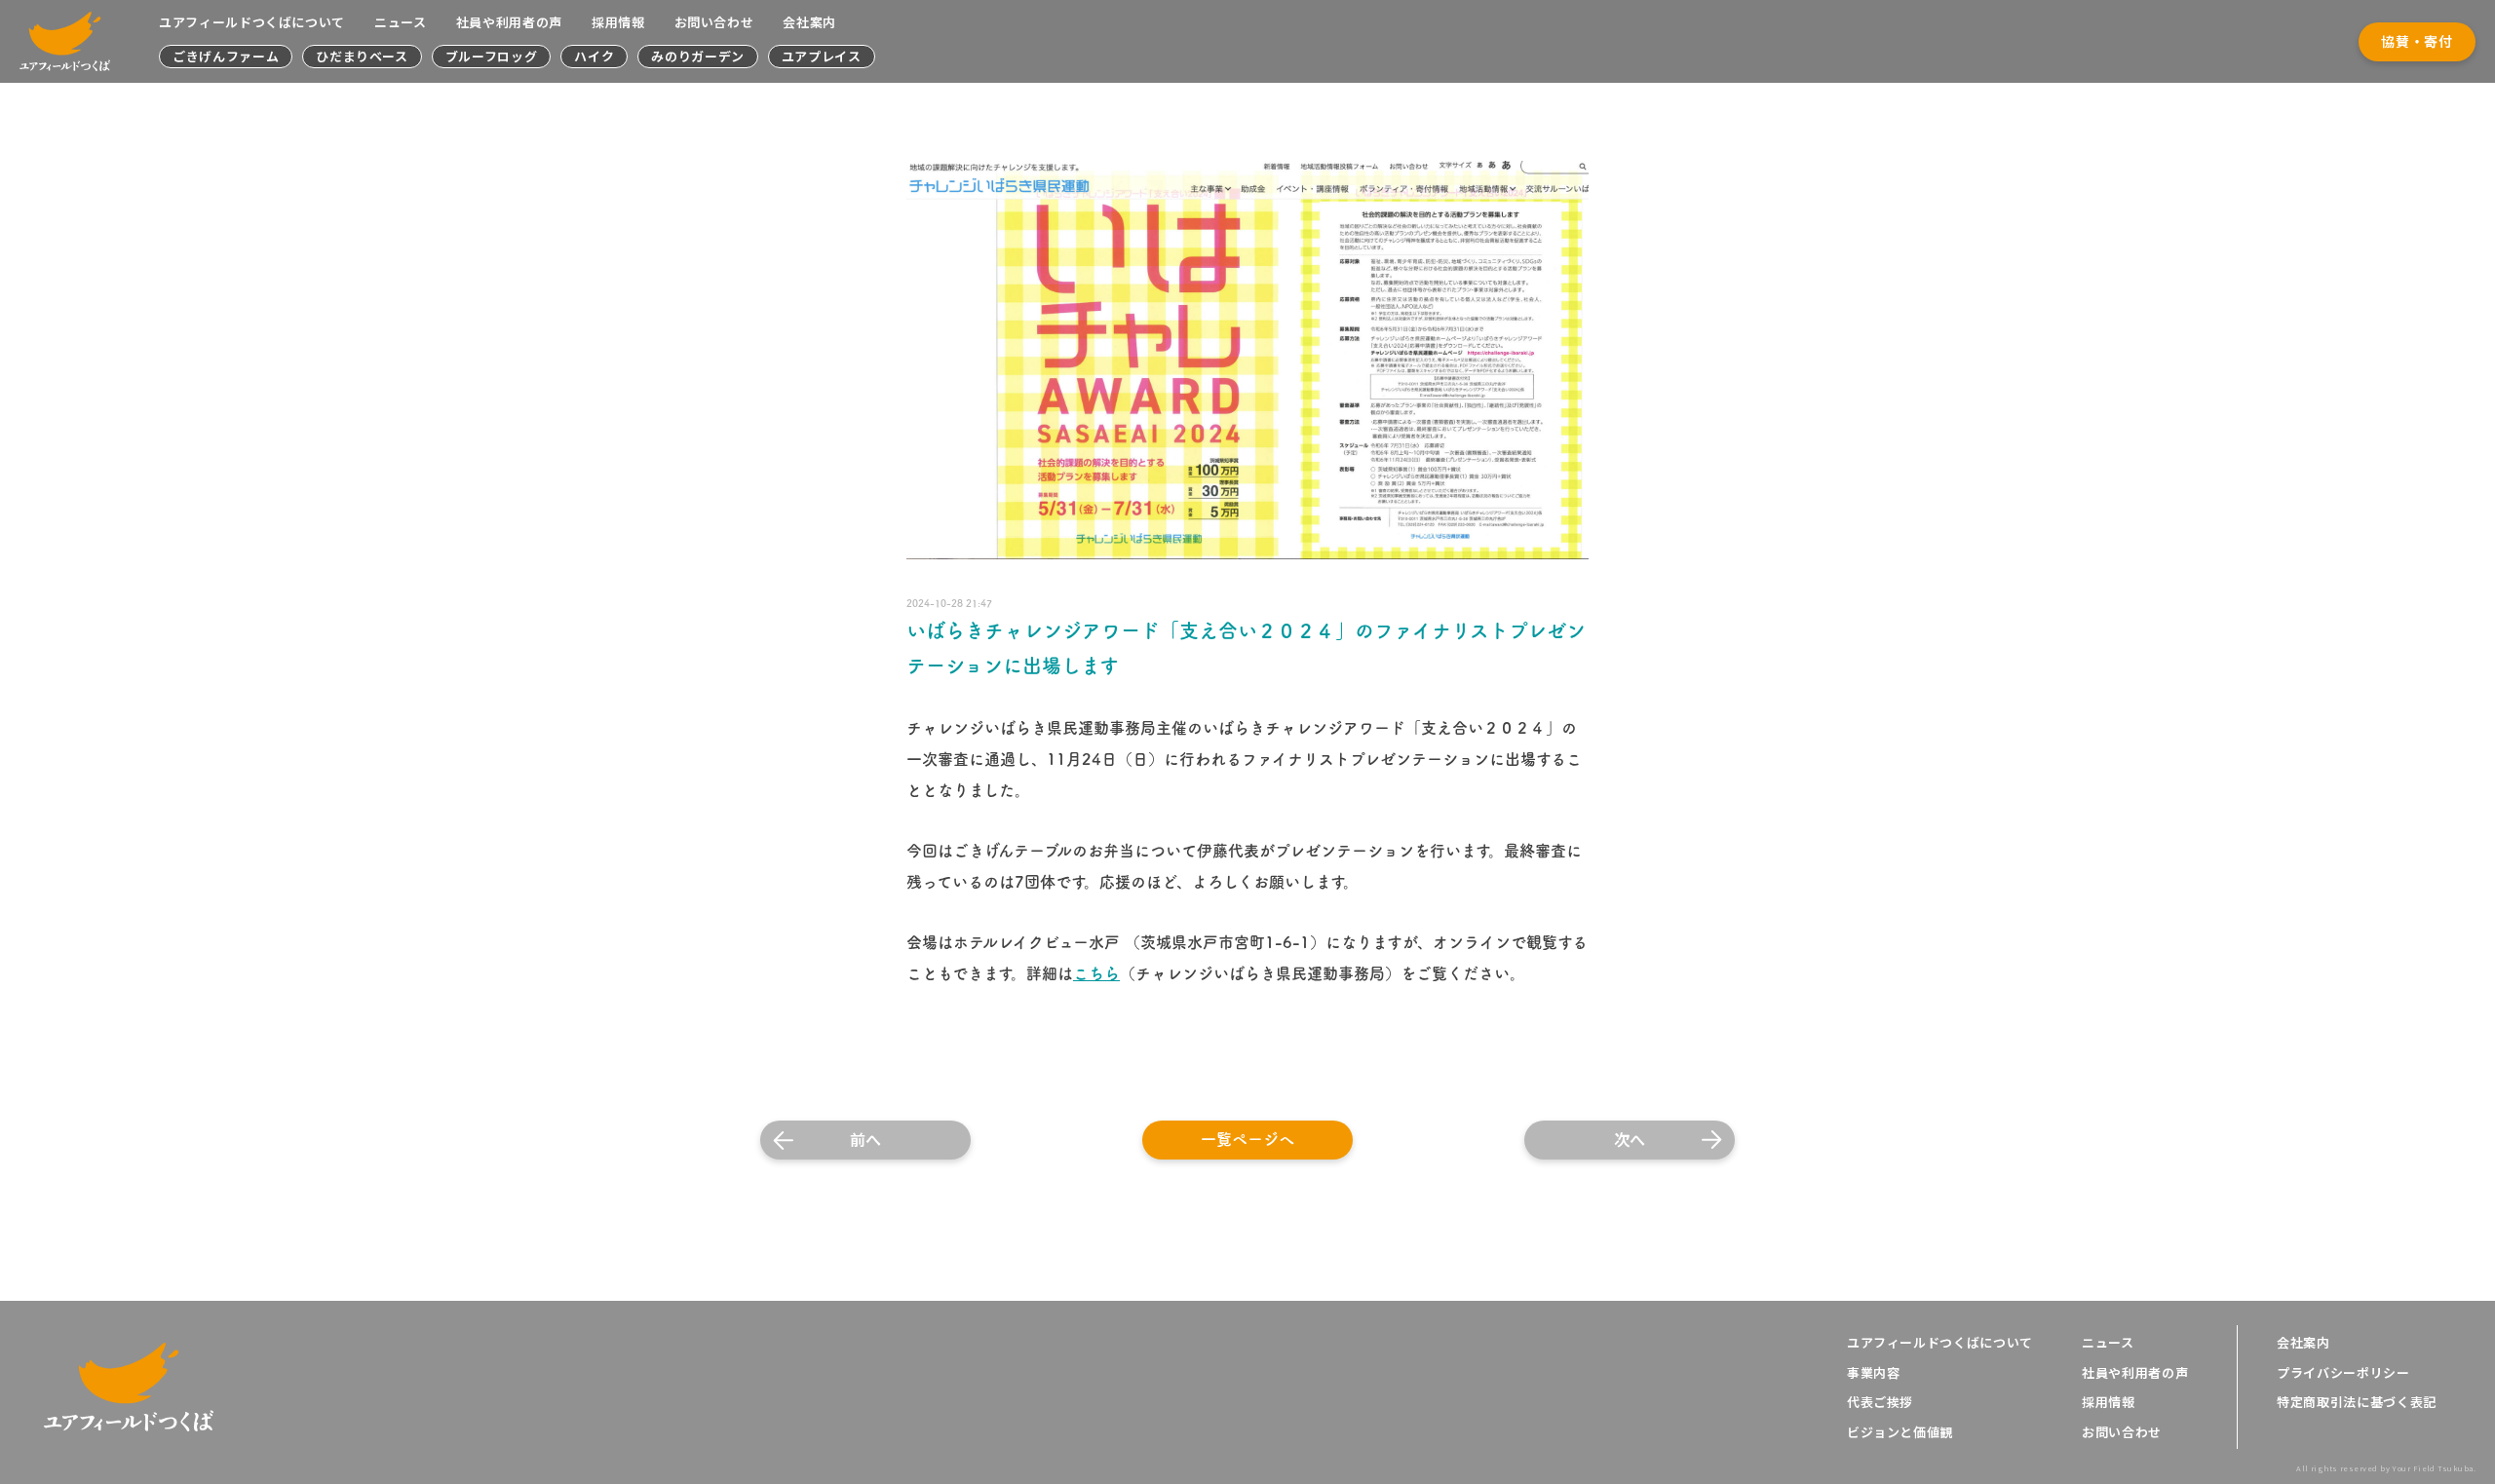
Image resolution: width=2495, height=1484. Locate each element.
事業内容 (1874, 1373)
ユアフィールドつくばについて (252, 22)
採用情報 (618, 22)
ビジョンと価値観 (1900, 1432)
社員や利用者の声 (509, 22)
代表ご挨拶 (1880, 1402)
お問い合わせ (714, 22)
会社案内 (809, 22)
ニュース (401, 22)
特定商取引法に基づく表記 (2357, 1402)
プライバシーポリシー (2343, 1373)
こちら (1096, 973)
